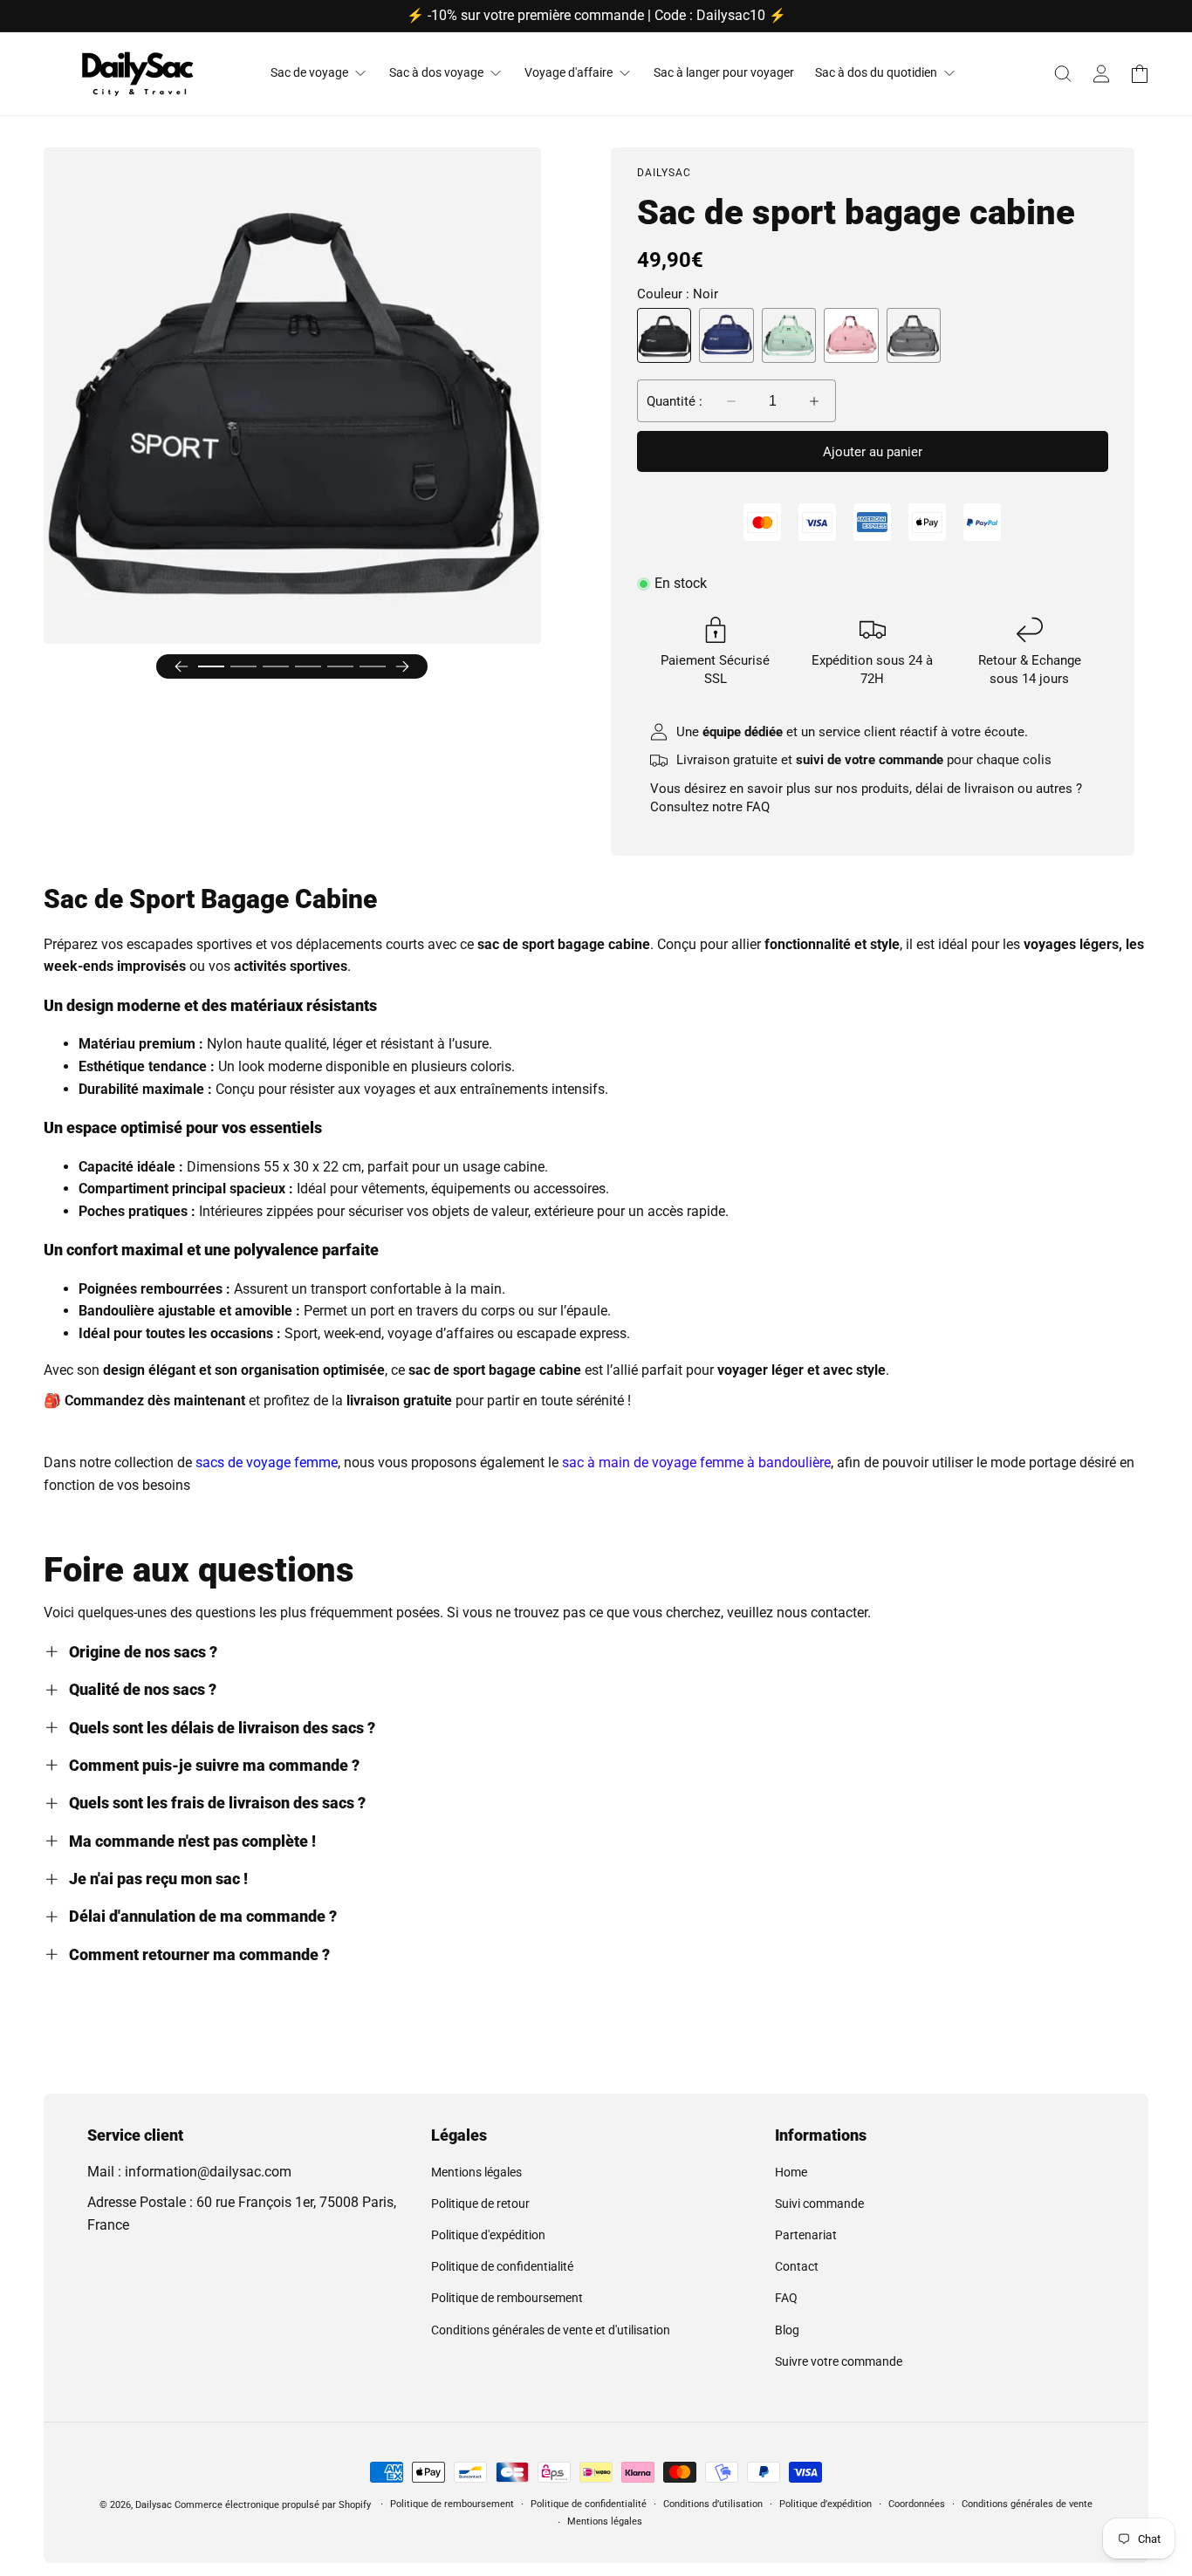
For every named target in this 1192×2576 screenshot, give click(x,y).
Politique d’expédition (825, 2504)
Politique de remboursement (507, 2298)
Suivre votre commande (839, 2361)
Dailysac (154, 2505)
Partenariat (806, 2235)
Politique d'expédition (488, 2235)
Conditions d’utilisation (713, 2504)
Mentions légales (476, 2172)
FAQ (758, 807)
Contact (797, 2266)
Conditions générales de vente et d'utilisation (551, 2330)
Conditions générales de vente (1027, 2504)
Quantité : (675, 401)
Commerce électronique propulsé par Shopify (273, 2505)
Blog (787, 2330)
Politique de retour (480, 2204)
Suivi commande (819, 2204)
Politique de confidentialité (502, 2266)
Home (791, 2172)
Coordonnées (917, 2504)
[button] (1063, 73)
